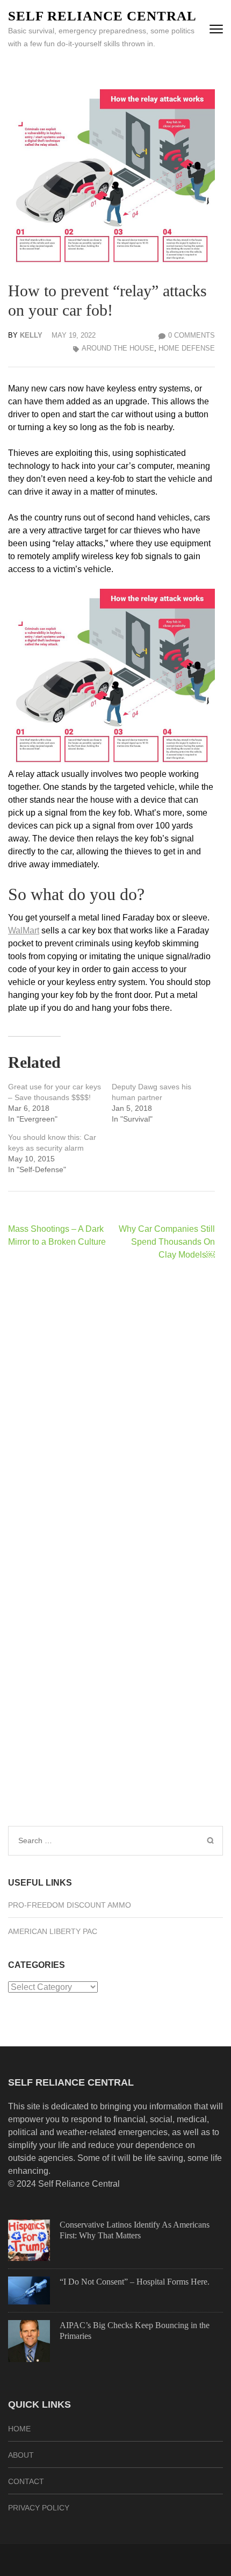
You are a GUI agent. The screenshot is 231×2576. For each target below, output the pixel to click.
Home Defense (187, 348)
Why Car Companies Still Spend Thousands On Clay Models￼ (167, 1242)
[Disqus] (111, 1409)
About (21, 2455)
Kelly (31, 335)
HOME (19, 2429)
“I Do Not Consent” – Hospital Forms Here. (135, 2282)
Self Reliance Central (102, 16)
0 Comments (192, 335)
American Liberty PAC (53, 1931)
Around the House (118, 348)
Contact (26, 2481)
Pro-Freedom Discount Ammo (70, 1905)
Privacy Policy (39, 2508)
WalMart (24, 930)
